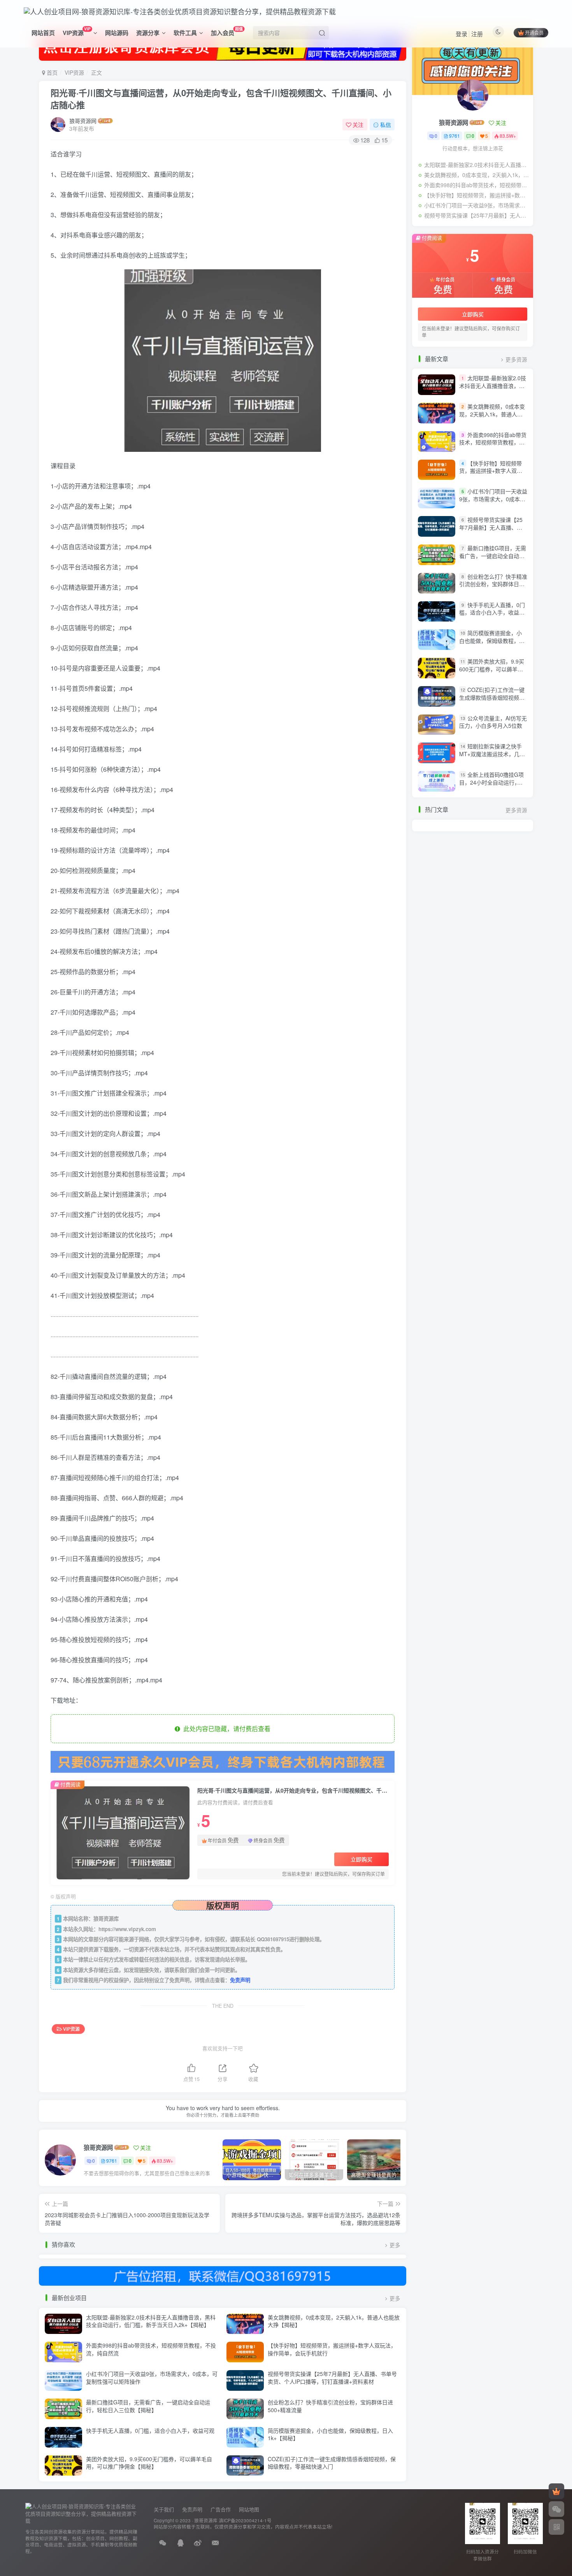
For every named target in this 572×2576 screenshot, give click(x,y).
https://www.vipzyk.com (127, 1929)
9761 (112, 2161)
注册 (477, 34)
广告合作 (221, 2509)
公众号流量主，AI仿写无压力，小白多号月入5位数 (493, 722)
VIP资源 (76, 31)
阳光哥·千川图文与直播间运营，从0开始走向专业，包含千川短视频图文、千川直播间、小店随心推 (221, 99)
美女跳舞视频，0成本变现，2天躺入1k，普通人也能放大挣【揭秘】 (334, 2321)
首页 (51, 72)
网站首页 (43, 33)
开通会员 (534, 32)
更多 (395, 2245)
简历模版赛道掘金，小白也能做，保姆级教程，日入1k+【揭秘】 (330, 2434)
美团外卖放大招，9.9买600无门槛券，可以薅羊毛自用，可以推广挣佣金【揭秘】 (149, 2463)
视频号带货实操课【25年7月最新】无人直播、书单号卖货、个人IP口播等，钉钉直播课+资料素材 (332, 2378)
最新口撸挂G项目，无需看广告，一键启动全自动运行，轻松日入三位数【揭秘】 (148, 2406)
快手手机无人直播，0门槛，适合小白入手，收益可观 (150, 2430)
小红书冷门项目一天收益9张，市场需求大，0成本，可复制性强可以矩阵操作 (152, 2378)
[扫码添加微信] (556, 2509)
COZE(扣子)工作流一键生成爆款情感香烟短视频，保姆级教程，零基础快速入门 (332, 2463)
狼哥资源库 (206, 2520)
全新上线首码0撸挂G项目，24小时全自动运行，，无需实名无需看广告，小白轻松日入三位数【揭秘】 (492, 786)
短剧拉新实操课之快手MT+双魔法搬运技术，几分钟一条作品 (492, 754)
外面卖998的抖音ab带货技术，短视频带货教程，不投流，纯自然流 (151, 2349)
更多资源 (516, 359)
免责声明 (240, 1980)
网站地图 (249, 2509)
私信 (386, 125)
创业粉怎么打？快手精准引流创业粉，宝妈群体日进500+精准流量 (330, 2406)
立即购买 (361, 1859)
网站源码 (117, 33)
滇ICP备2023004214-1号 (245, 2520)
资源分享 (148, 33)
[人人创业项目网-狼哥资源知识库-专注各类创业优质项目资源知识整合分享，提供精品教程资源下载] (82, 2513)
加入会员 (227, 31)
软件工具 (185, 33)
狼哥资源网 (83, 121)
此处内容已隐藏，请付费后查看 (225, 1729)
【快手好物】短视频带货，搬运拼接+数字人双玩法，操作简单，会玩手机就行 (332, 2349)
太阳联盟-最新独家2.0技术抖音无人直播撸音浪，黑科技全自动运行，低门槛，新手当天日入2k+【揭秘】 (151, 2321)
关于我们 (164, 2509)
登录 (461, 34)
